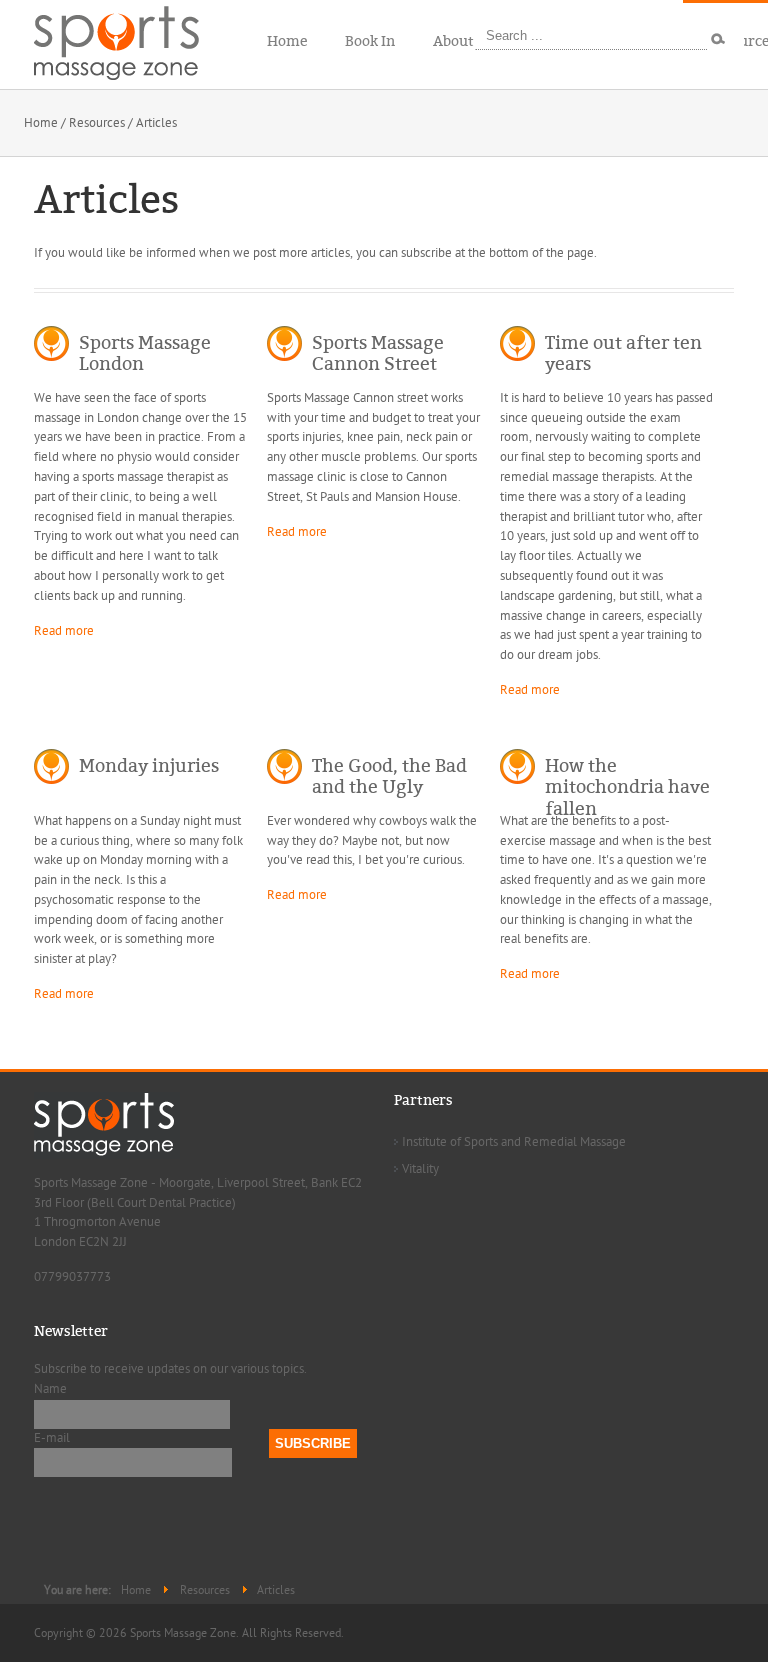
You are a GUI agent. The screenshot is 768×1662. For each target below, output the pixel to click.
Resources (97, 123)
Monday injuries (149, 766)
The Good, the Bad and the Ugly (389, 777)
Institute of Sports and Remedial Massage (514, 1142)
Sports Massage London (145, 354)
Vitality (420, 1169)
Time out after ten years (623, 354)
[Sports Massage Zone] (129, 40)
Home (41, 123)
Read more (64, 631)
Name (50, 1389)
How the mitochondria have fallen (627, 787)
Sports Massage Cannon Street (378, 354)
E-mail (52, 1438)
